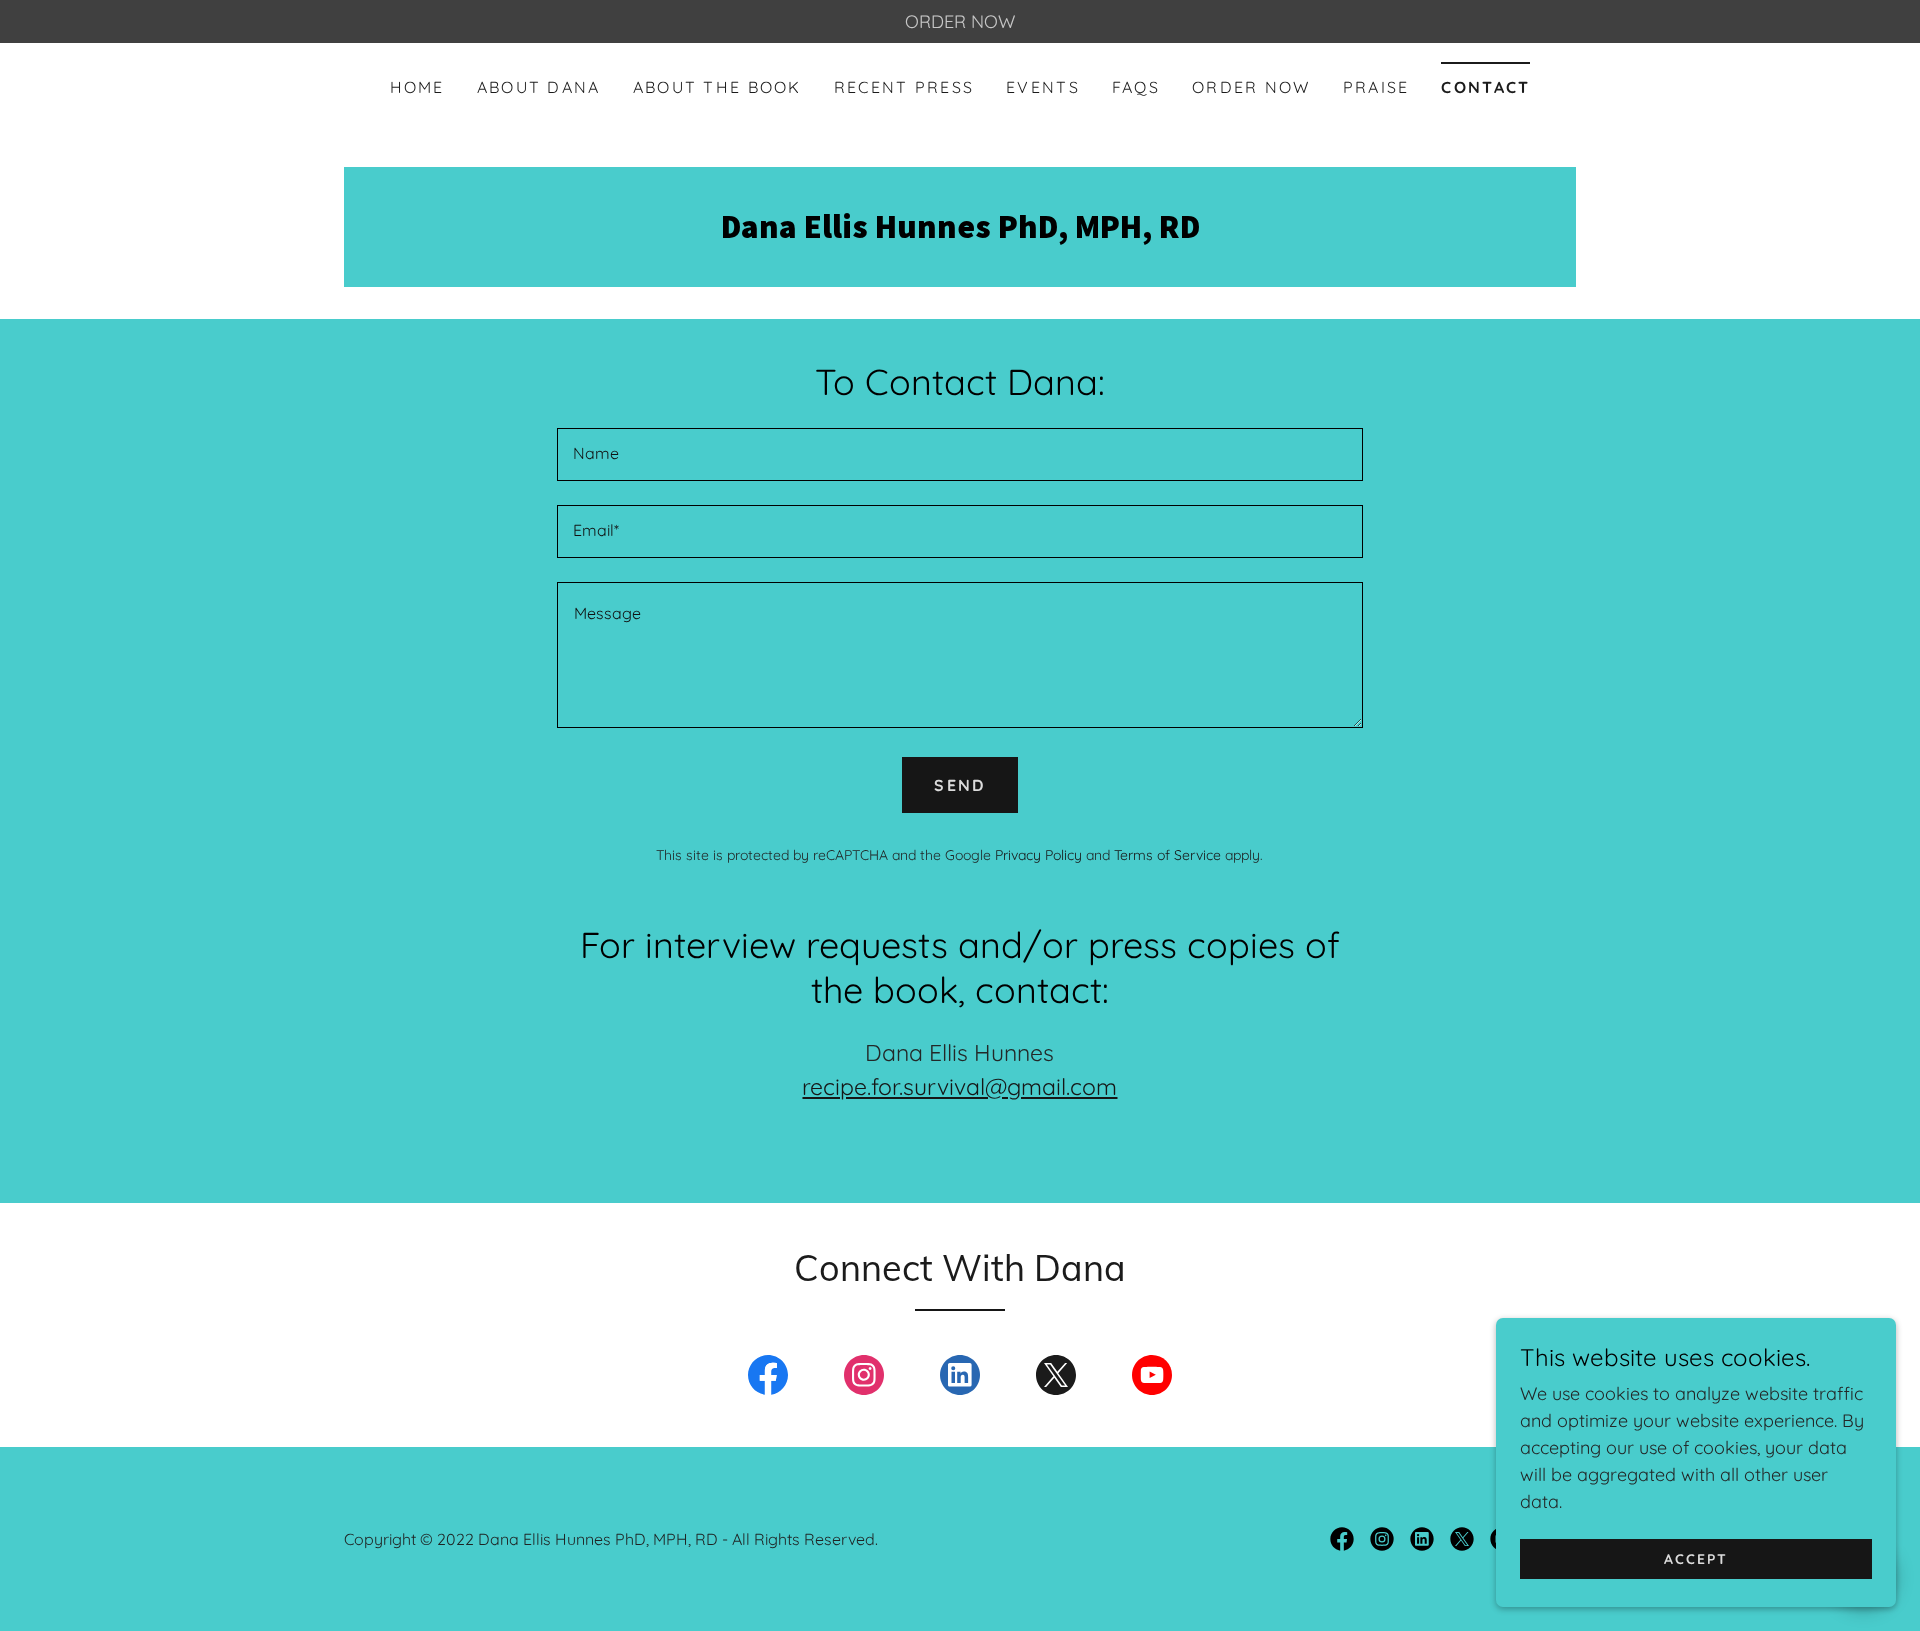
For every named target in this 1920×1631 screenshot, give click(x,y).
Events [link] (1043, 87)
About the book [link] (717, 87)
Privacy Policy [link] (1038, 855)
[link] (960, 231)
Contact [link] (1485, 87)
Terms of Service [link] (1167, 855)
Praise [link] (1376, 87)
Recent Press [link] (904, 87)
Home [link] (417, 87)
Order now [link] (1251, 87)
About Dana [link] (539, 87)
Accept (1696, 1559)
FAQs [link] (1136, 87)
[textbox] (959, 454)
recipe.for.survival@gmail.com (959, 1086)
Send (959, 785)
